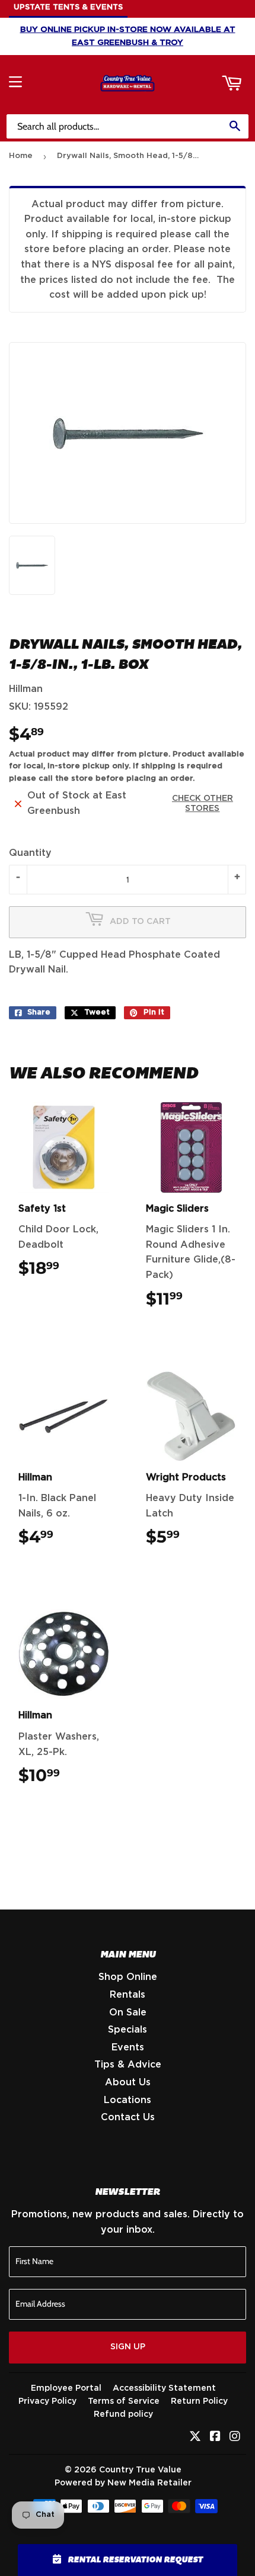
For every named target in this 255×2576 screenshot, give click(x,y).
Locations (128, 2100)
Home (21, 156)
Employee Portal (66, 2388)
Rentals (128, 1995)
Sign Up (128, 2347)
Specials (128, 2030)
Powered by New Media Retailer (123, 2483)
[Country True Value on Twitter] (195, 2437)
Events (128, 2047)
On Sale (128, 2012)
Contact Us (128, 2117)
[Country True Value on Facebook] (215, 2437)
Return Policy (199, 2401)
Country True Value (140, 2470)
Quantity (30, 853)
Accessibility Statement (164, 2388)
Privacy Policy (47, 2401)
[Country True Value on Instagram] (235, 2437)
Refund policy (123, 2414)
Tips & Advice (128, 2065)
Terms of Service (124, 2401)
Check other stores (203, 804)
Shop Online (128, 1977)
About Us (128, 2082)
